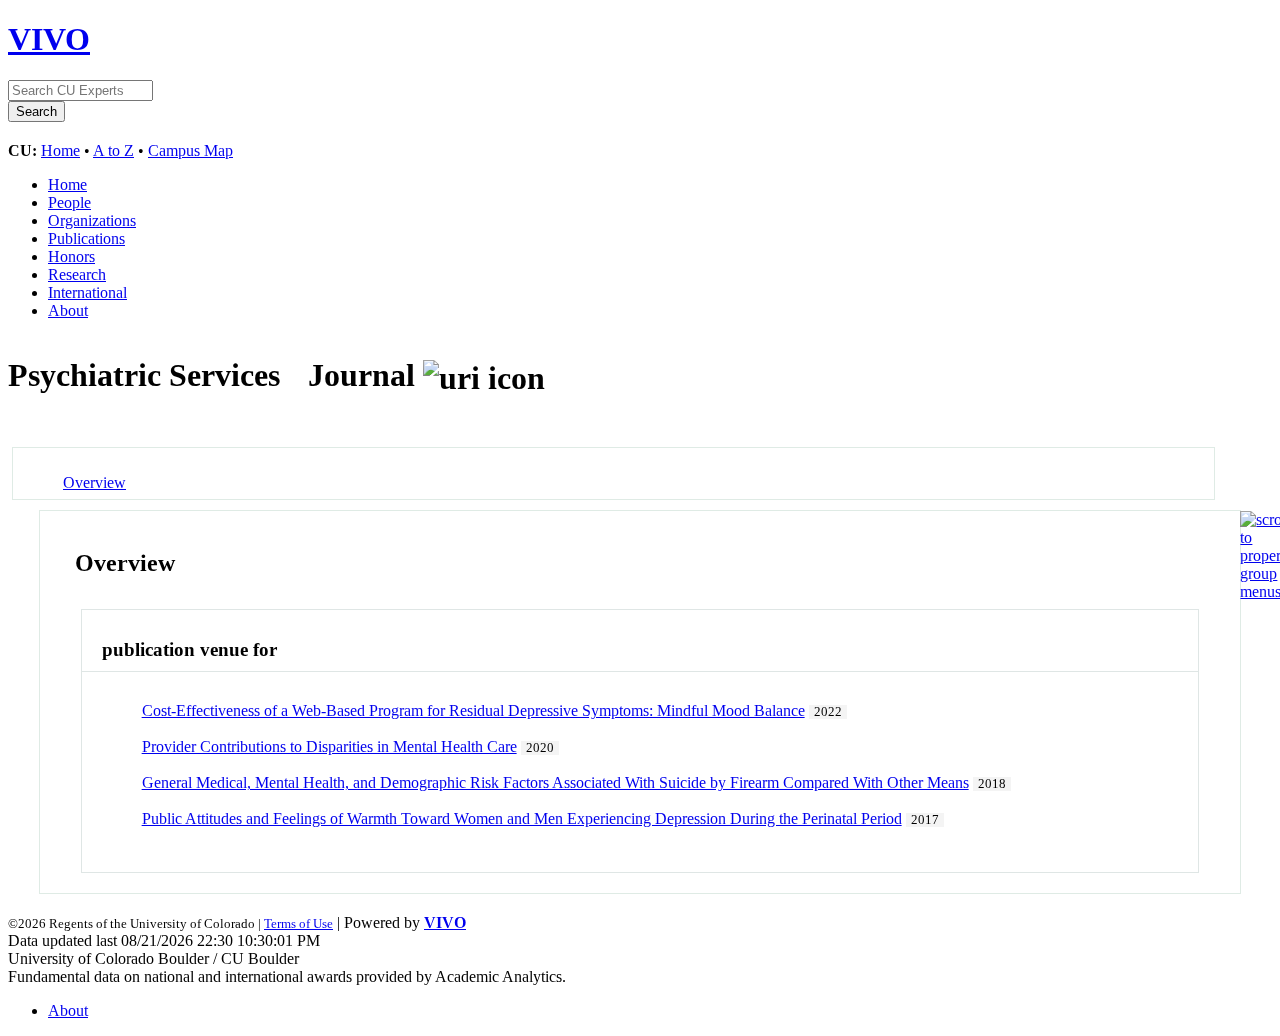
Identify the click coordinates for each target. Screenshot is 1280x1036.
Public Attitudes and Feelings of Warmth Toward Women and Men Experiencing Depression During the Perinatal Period (522, 818)
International (87, 292)
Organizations (92, 220)
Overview (94, 482)
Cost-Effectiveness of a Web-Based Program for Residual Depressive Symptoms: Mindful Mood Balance (473, 710)
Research (77, 274)
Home (60, 150)
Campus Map (190, 150)
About (68, 310)
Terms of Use (298, 923)
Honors (71, 256)
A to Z (113, 150)
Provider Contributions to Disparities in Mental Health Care (329, 746)
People (69, 202)
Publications (86, 238)
